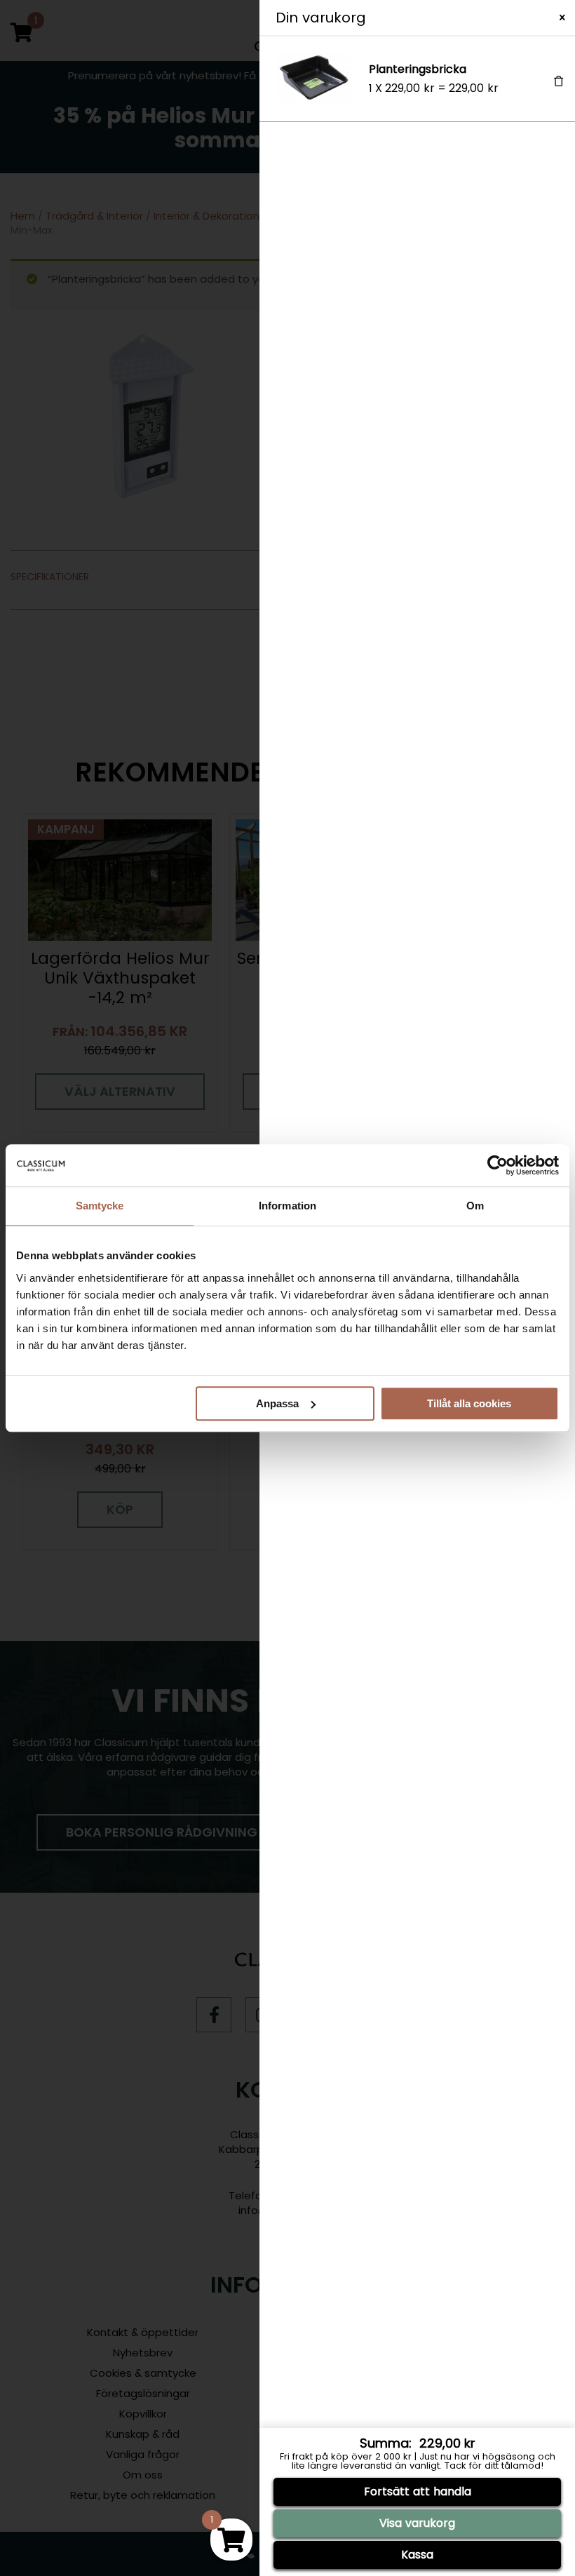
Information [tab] (287, 1206)
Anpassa (277, 1403)
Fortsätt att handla (418, 2491)
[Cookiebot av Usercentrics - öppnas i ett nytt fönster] (498, 1165)
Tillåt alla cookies (469, 1403)
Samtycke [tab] (100, 1206)
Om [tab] (475, 1206)
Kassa (417, 2555)
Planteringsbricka (418, 69)
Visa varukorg (417, 2523)
